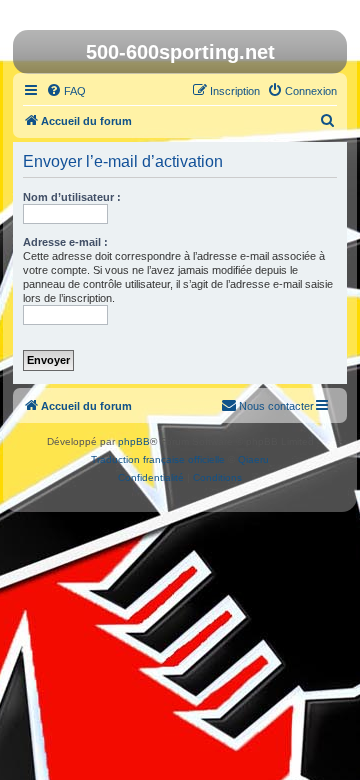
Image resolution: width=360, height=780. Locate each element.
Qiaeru (253, 459)
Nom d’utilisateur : (72, 197)
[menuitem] (66, 91)
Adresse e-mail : (65, 242)
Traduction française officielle (158, 459)
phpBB (134, 441)
